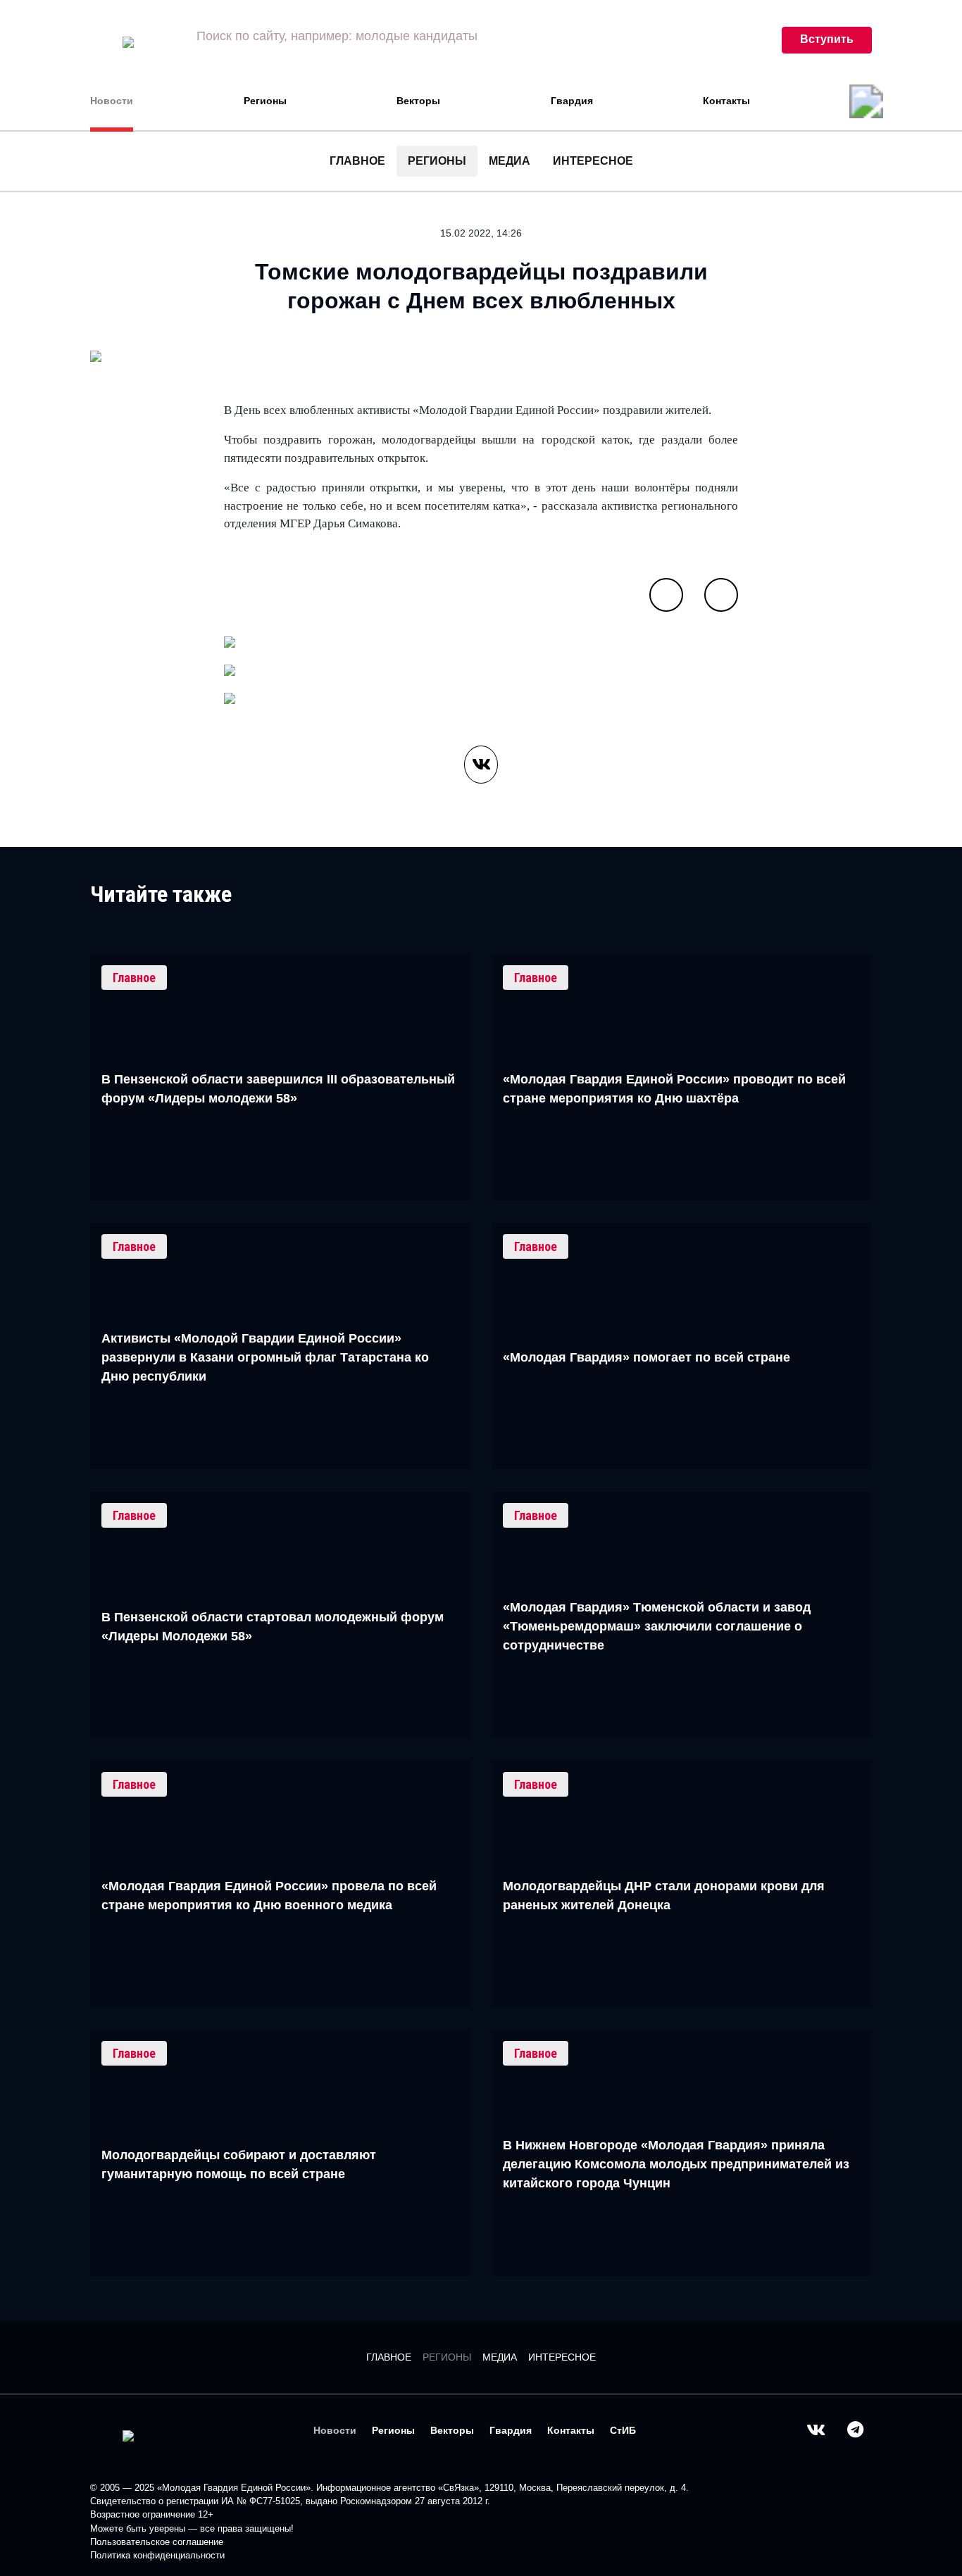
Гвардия (572, 101)
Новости (112, 101)
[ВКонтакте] (481, 765)
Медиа (510, 161)
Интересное (593, 161)
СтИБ (623, 2430)
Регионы (265, 101)
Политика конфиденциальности (157, 2555)
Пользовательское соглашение (157, 2542)
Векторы (418, 101)
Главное (357, 161)
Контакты (726, 101)
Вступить (827, 39)
